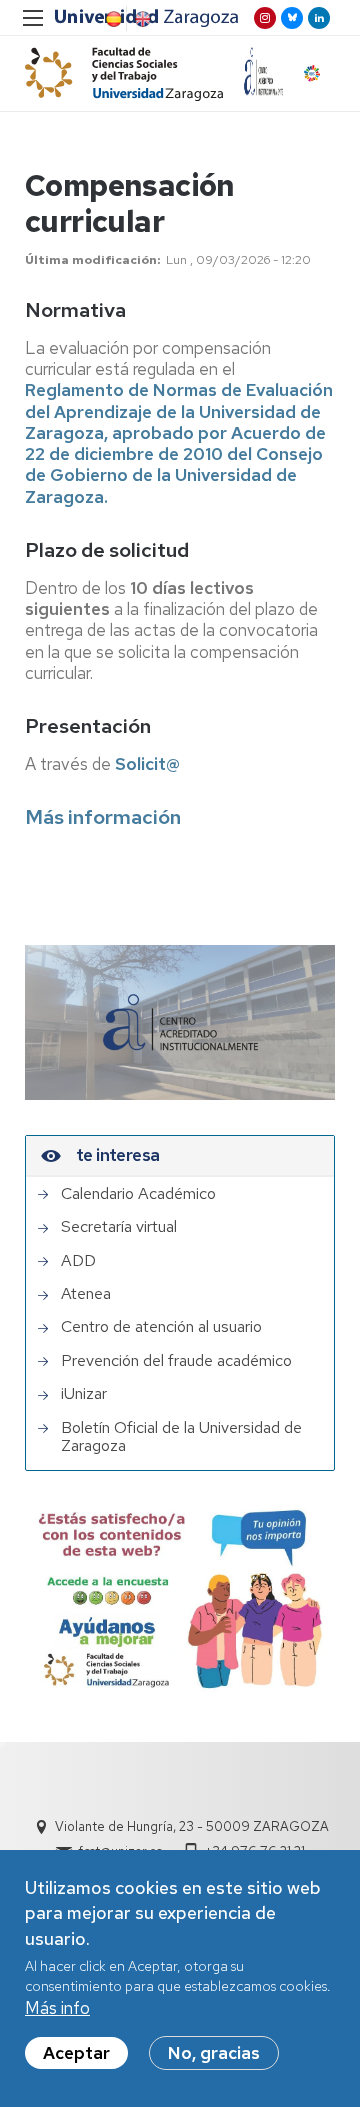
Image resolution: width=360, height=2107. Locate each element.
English (141, 19)
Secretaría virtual (119, 1227)
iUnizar (84, 1394)
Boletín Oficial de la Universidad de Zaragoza (181, 1437)
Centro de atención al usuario (161, 1327)
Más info (57, 2008)
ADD (78, 1261)
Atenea (86, 1294)
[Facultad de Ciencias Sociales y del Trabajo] (124, 73)
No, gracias (214, 2053)
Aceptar (76, 2053)
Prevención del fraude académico (176, 1361)
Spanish (112, 19)
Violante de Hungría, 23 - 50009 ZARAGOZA (192, 1826)
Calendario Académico (138, 1194)
